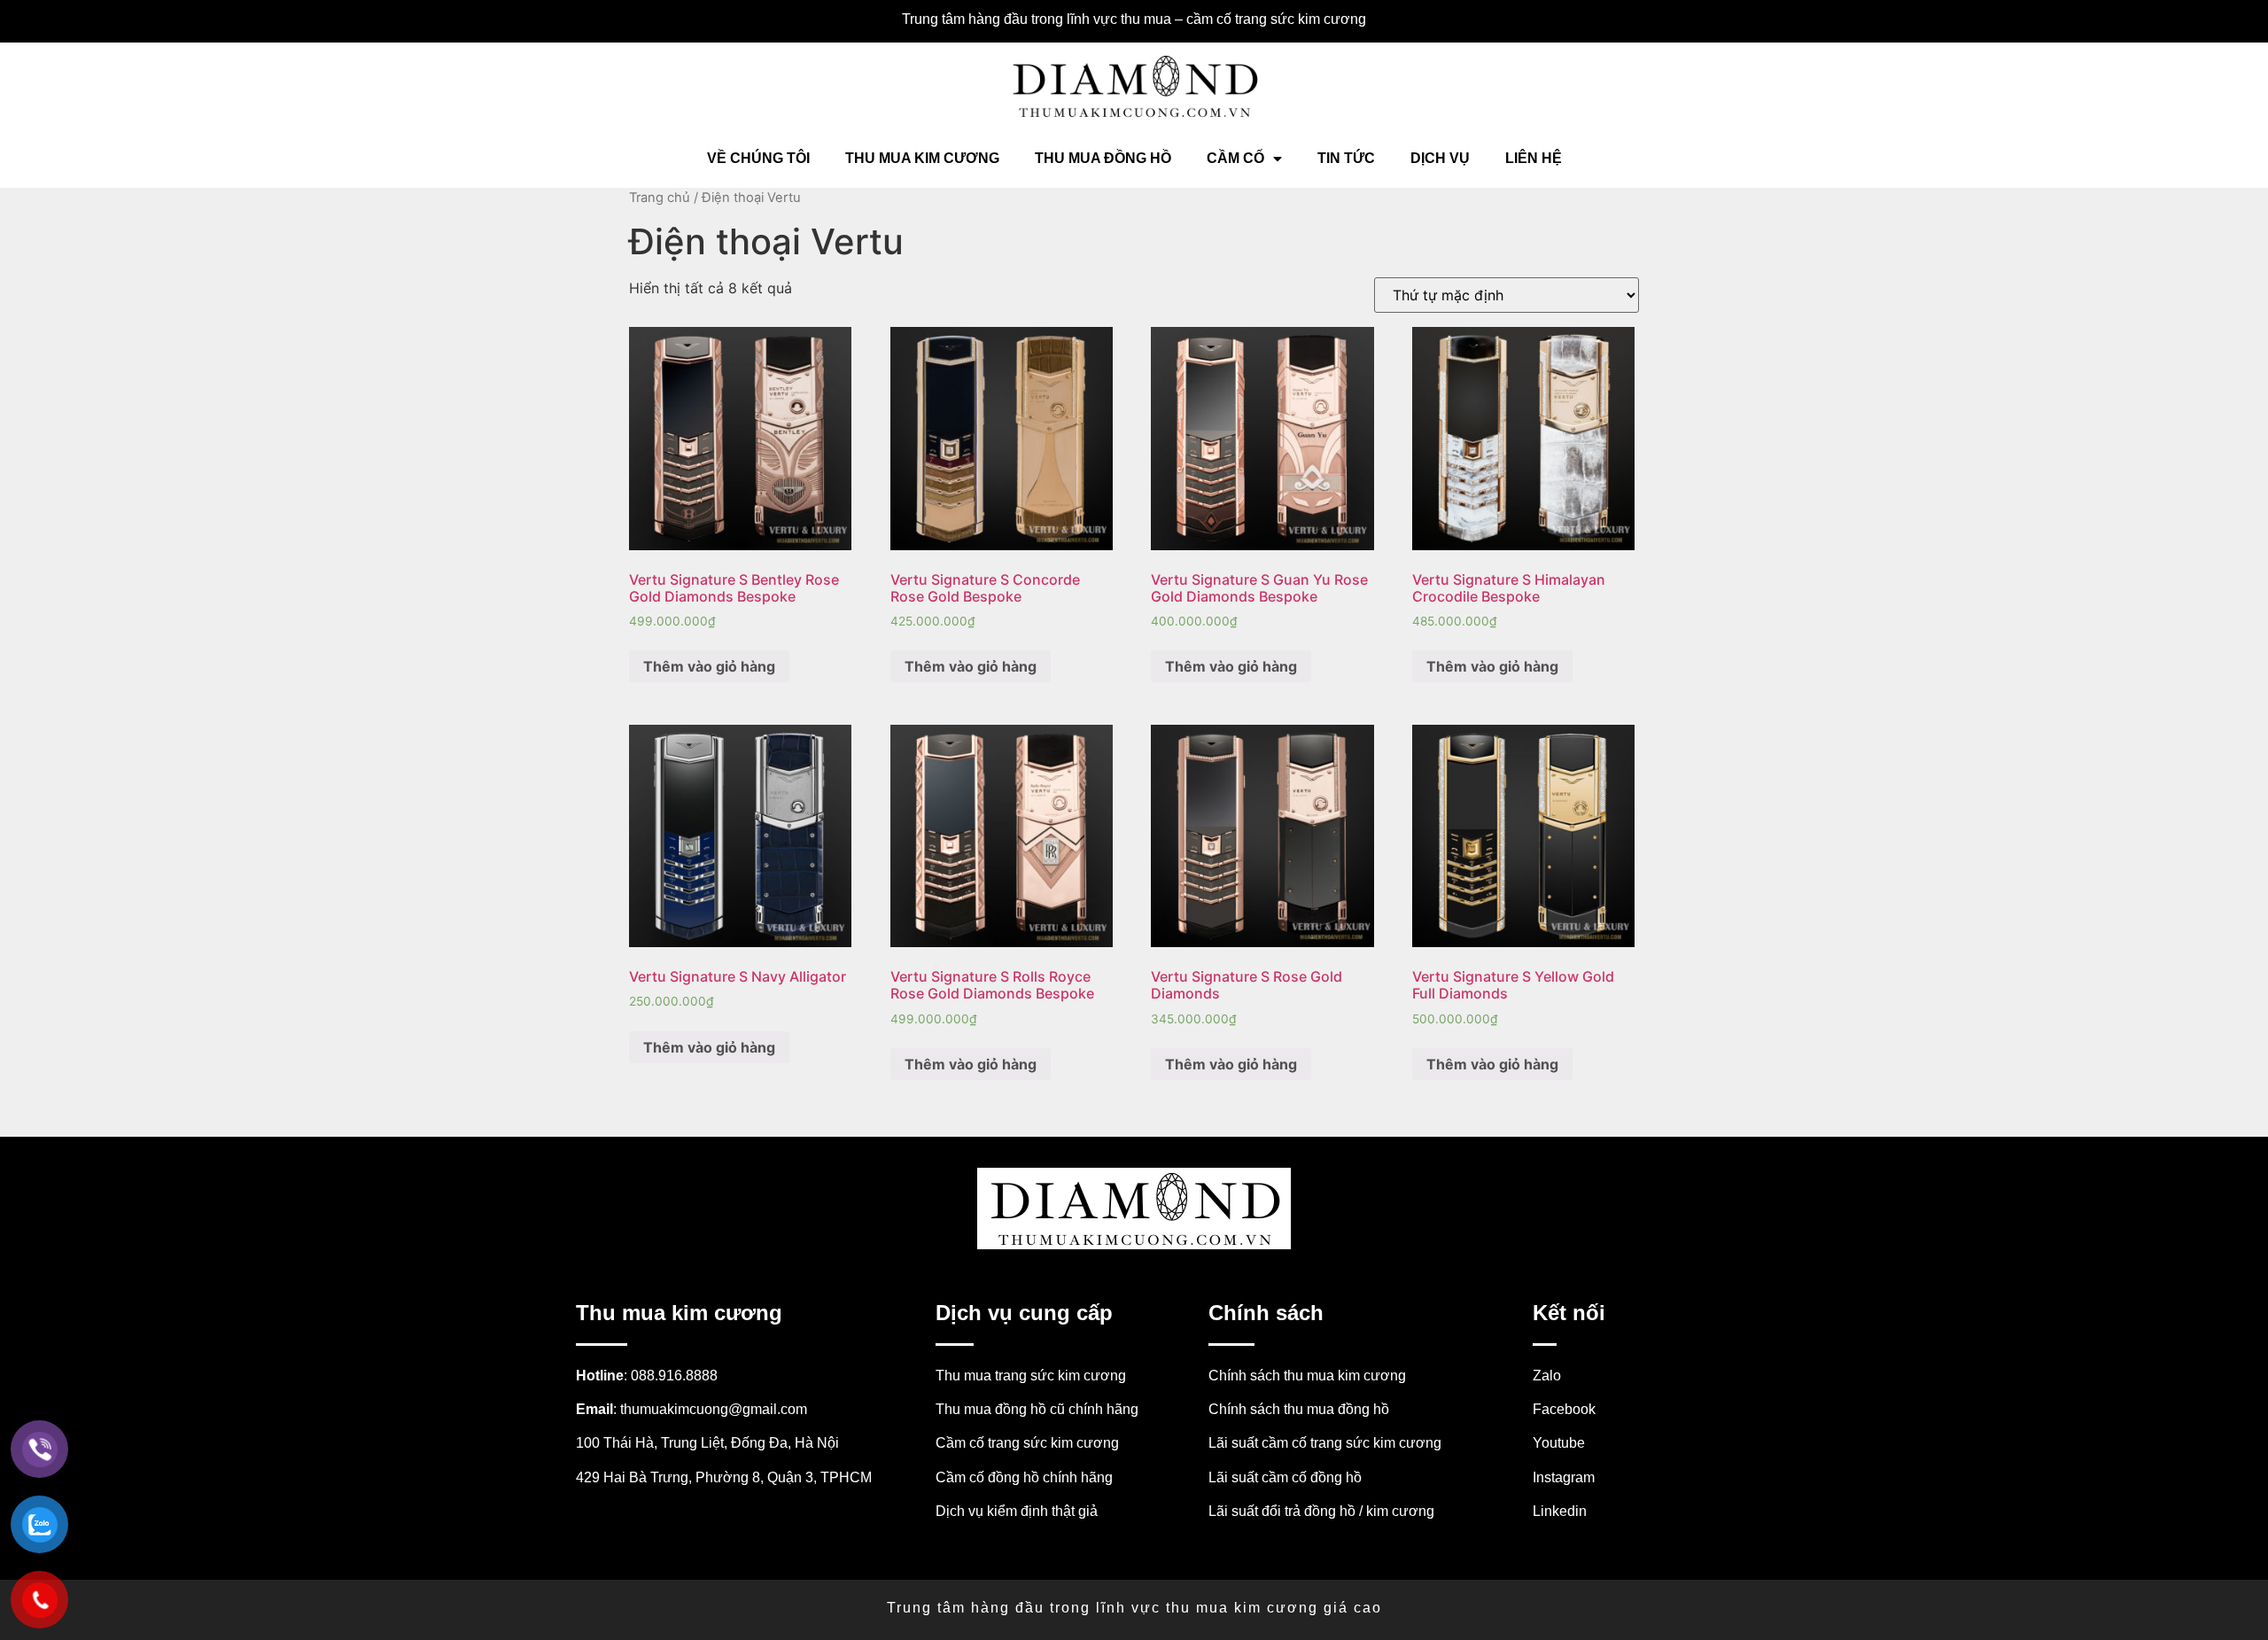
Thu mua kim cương (922, 158)
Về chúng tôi (758, 158)
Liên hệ (1534, 158)
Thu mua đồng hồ (1103, 158)
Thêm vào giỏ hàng (709, 666)
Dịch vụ (1440, 158)
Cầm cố (1235, 158)
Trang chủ (660, 198)
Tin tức (1346, 158)
